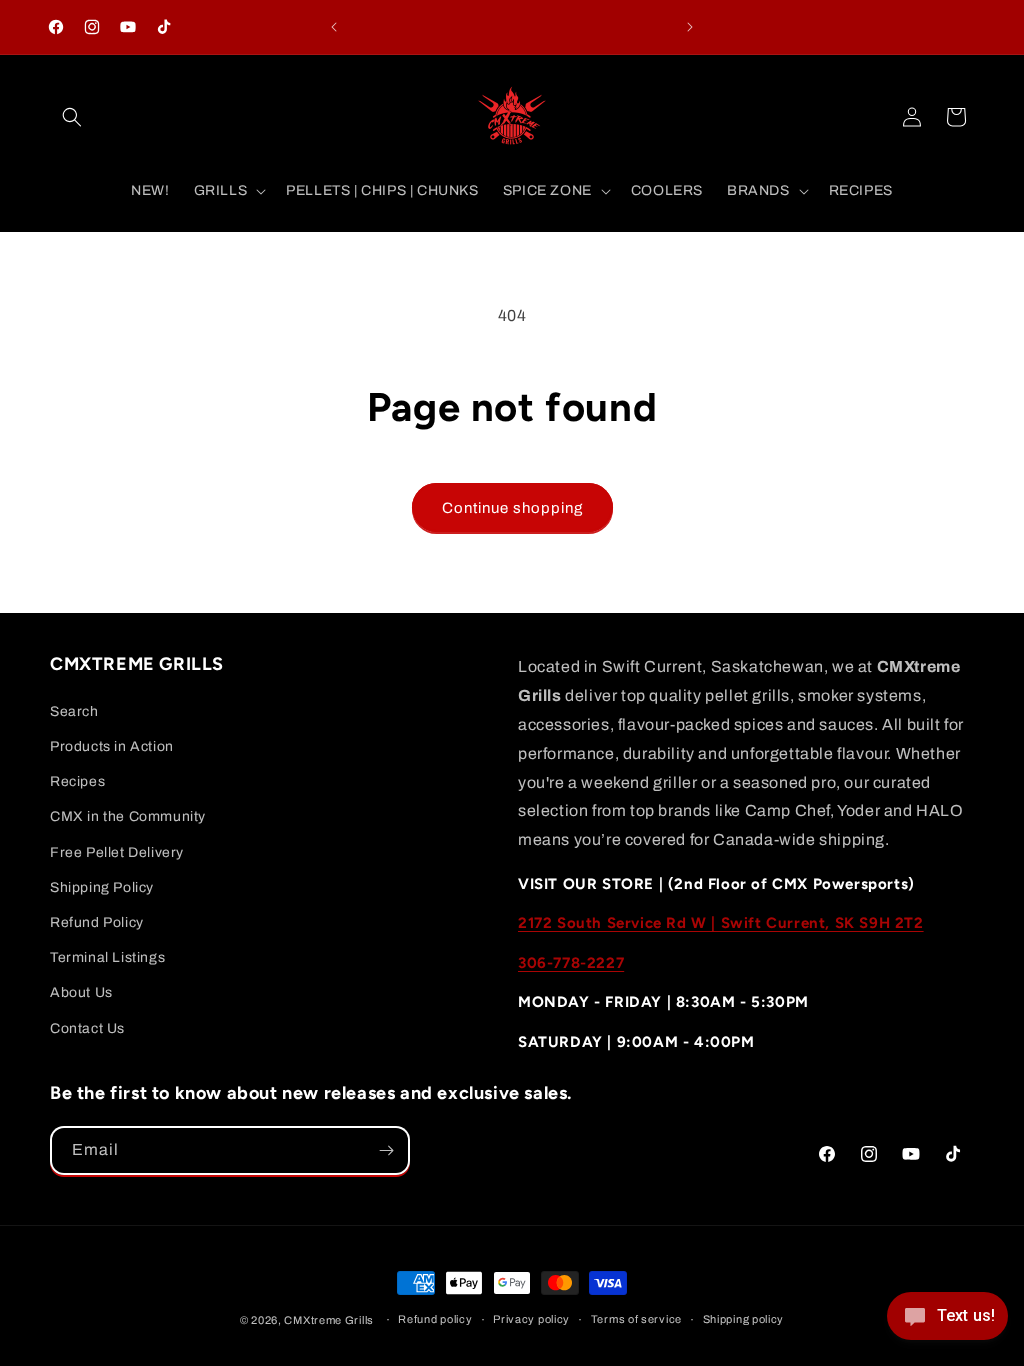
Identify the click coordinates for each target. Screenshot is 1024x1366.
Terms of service (636, 1319)
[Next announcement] (690, 27)
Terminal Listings (107, 957)
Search (74, 711)
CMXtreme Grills (329, 1320)
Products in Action (112, 746)
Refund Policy (97, 922)
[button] (72, 117)
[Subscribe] (386, 1150)
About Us (81, 992)
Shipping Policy (102, 887)
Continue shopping (512, 508)
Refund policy (435, 1319)
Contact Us (87, 1028)
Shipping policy (744, 1319)
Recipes (77, 781)
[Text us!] (947, 1323)
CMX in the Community (128, 816)
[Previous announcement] (334, 27)
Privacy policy (531, 1319)
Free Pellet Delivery (117, 852)
